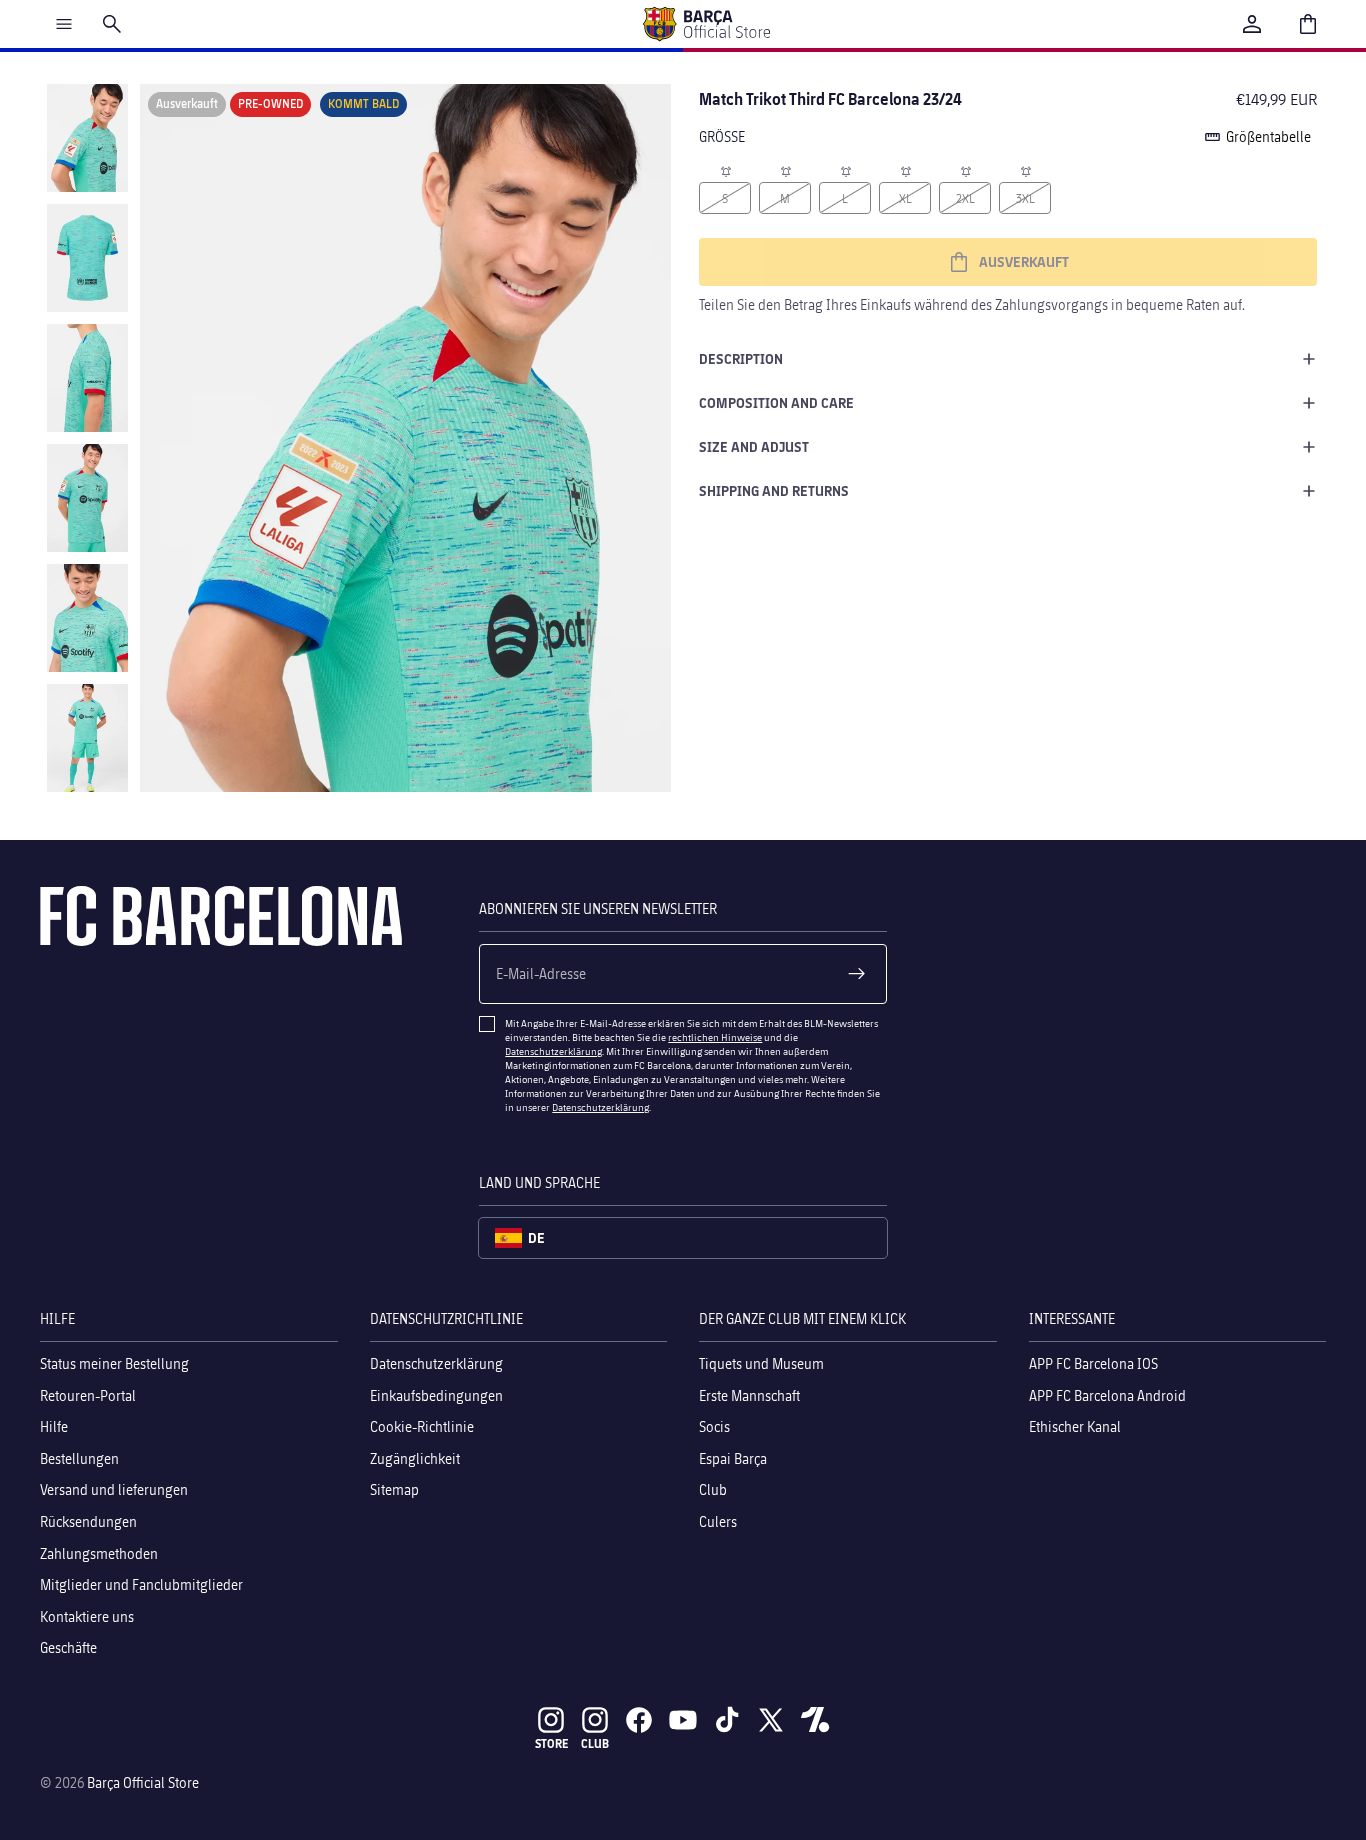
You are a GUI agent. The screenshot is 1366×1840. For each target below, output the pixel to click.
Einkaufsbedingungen (436, 1395)
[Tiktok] (727, 1720)
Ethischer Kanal (1075, 1426)
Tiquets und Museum (761, 1363)
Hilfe (54, 1426)
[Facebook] (639, 1720)
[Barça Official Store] (706, 24)
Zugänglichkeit (415, 1458)
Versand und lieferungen (114, 1489)
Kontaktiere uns (87, 1616)
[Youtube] (683, 1720)
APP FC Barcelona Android (1107, 1395)
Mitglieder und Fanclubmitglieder (141, 1584)
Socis (714, 1426)
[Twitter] (771, 1720)
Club (713, 1489)
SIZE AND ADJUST (754, 446)
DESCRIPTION (741, 358)
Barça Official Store (143, 1782)
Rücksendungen (88, 1521)
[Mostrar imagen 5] (87, 618)
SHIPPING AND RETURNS (774, 490)
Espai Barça (733, 1458)
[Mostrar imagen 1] (87, 138)
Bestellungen (79, 1458)
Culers (718, 1521)
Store (551, 1743)
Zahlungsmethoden (99, 1553)
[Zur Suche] (112, 24)
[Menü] (64, 24)
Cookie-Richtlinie (422, 1426)
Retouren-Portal (88, 1395)
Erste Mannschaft (749, 1395)
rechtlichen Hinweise (715, 1037)
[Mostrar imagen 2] (87, 258)
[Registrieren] (857, 974)
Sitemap (394, 1489)
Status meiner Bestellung (114, 1363)
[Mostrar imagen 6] (87, 738)
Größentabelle (1268, 136)
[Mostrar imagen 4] (87, 498)
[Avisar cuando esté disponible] (725, 170)
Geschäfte (68, 1647)
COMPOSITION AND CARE (776, 402)
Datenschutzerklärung (553, 1051)
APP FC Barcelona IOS (1093, 1363)
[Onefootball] (815, 1720)
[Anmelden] (1252, 24)
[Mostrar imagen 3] (87, 378)
